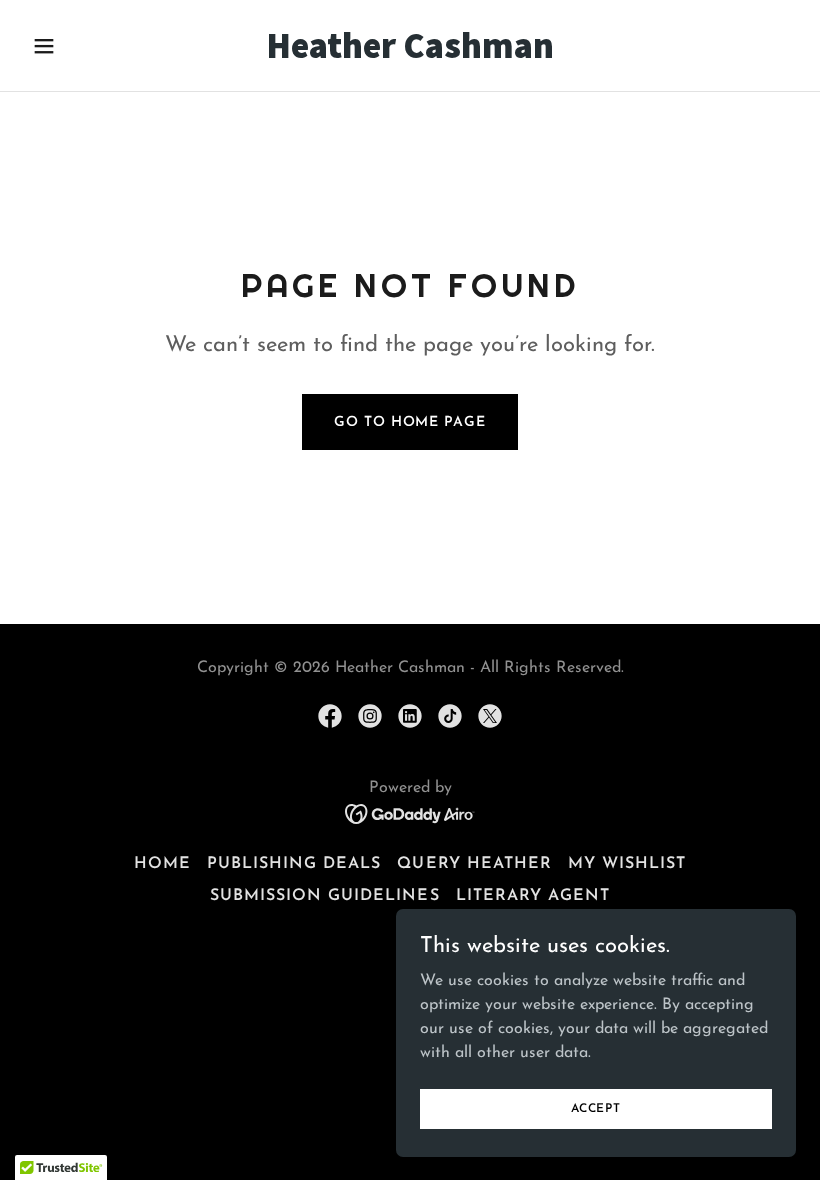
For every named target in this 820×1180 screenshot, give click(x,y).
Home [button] (162, 864)
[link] (410, 54)
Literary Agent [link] (533, 896)
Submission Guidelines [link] (324, 896)
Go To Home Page (409, 422)
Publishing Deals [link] (294, 864)
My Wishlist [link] (627, 864)
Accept (596, 1108)
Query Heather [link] (474, 864)
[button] (82, 46)
